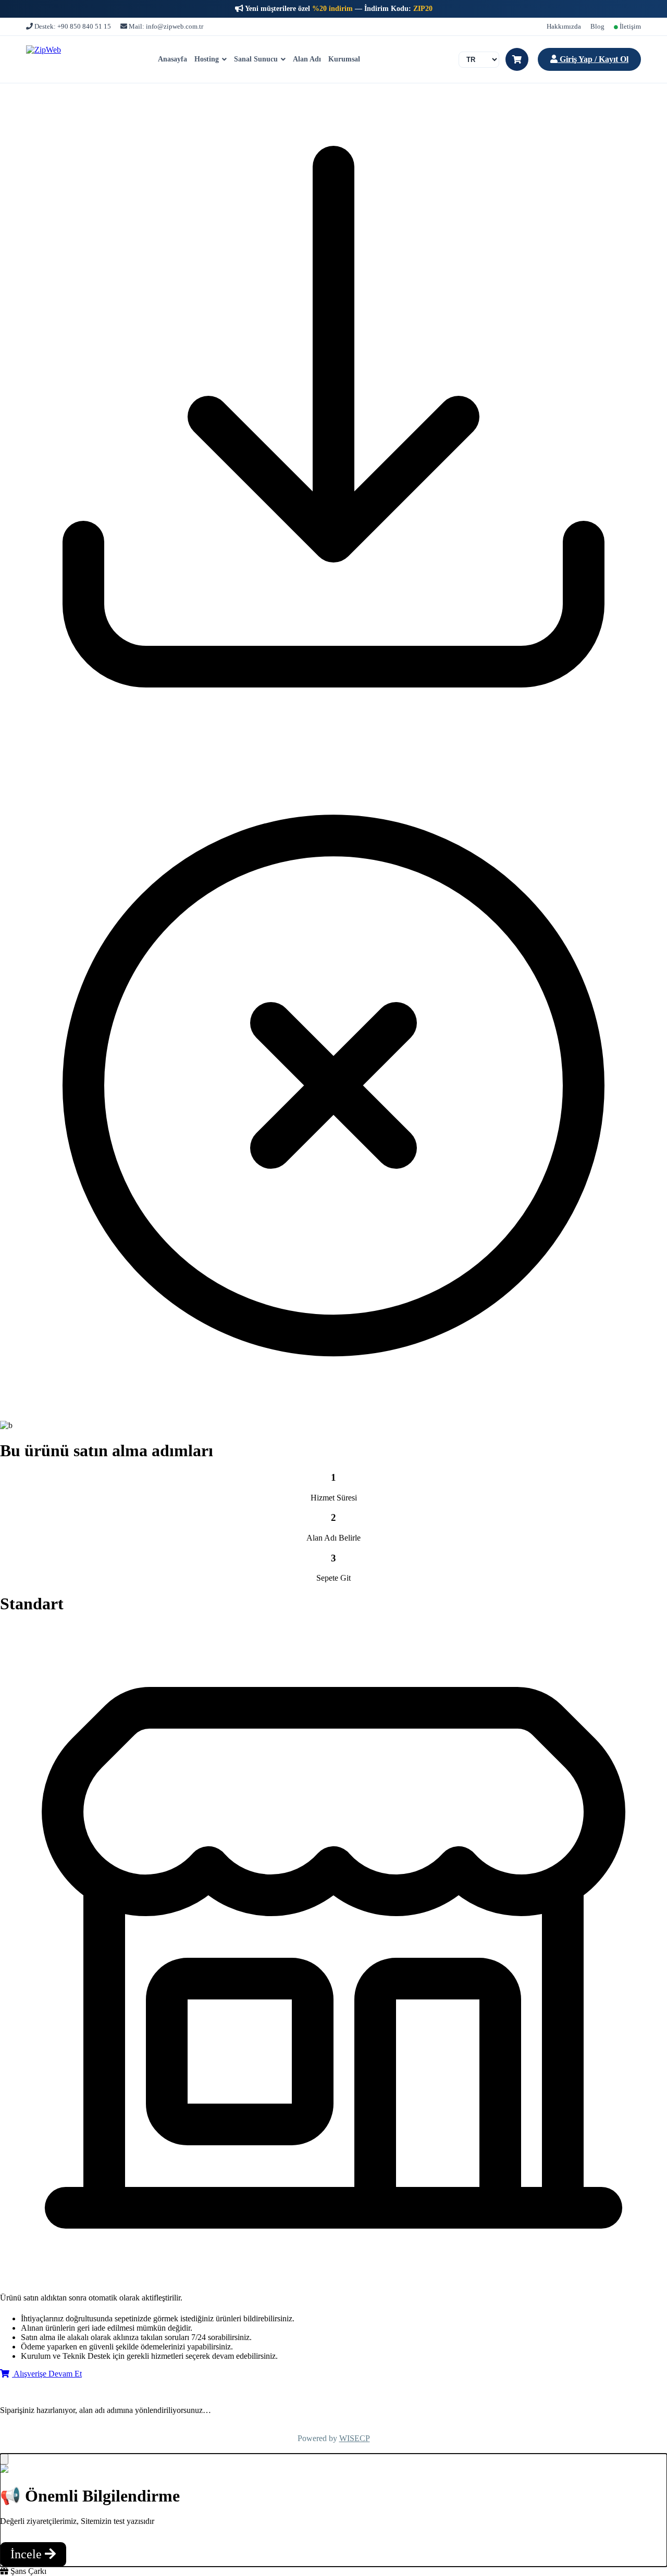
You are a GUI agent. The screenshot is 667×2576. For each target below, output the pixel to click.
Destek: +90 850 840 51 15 (72, 26)
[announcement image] (4, 2470)
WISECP (355, 2438)
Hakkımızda (564, 26)
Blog (597, 26)
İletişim (629, 26)
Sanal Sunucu (256, 59)
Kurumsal (344, 59)
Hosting (207, 59)
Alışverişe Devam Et (47, 2374)
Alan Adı (307, 59)
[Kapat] (4, 2459)
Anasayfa (172, 59)
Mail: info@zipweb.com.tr (165, 26)
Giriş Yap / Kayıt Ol (593, 59)
